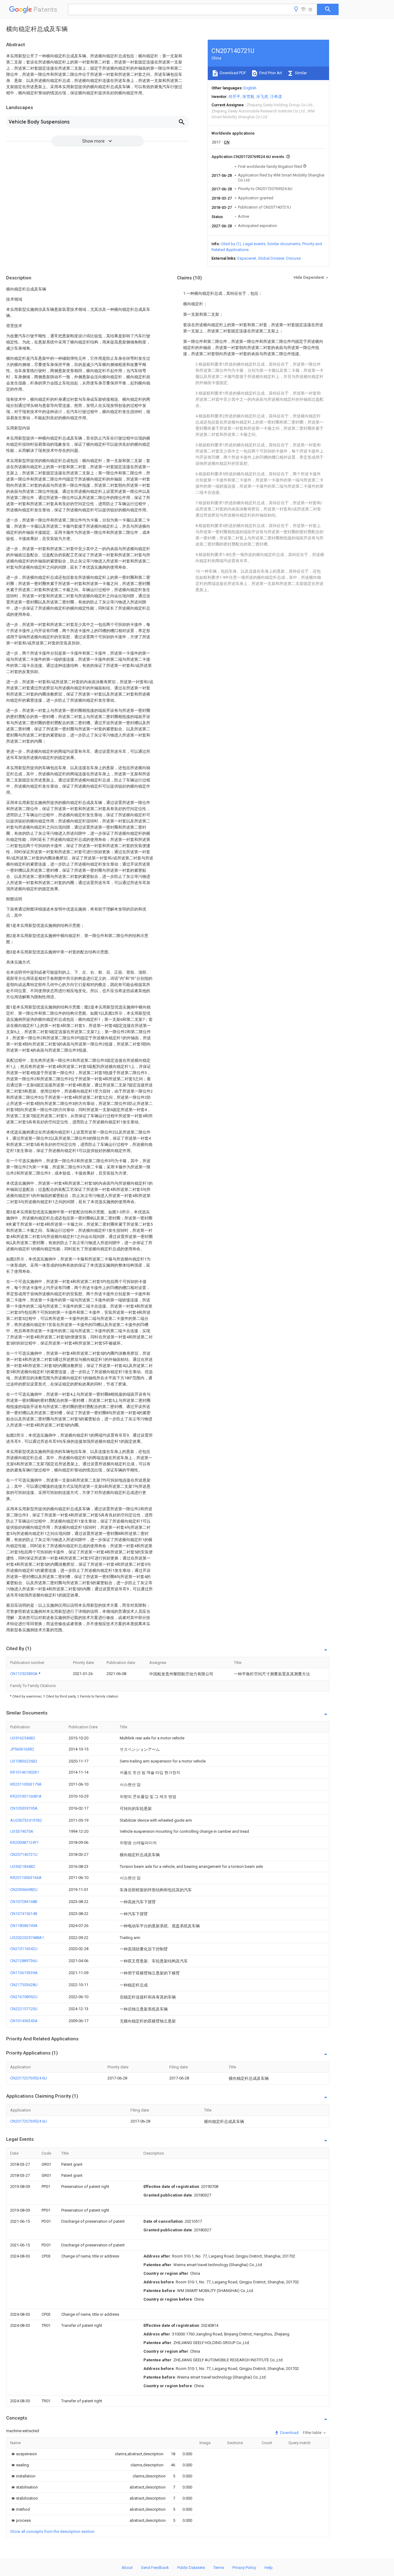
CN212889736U (24, 1961)
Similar (300, 73)
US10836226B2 (24, 1761)
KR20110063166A (26, 1878)
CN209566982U (24, 1890)
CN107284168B (24, 1902)
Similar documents (284, 244)
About (127, 2568)
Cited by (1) (231, 244)
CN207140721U (24, 1854)
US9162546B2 (23, 1738)
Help (269, 2568)
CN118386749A (24, 1926)
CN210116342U (24, 1949)
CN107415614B (24, 1914)
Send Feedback (155, 2568)
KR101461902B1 (25, 1772)
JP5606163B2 (22, 1749)
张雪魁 (248, 97)
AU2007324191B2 (26, 1820)
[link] (24, 2454)
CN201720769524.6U (29, 2078)
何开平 (234, 97)
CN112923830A (24, 1674)
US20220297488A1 (27, 1938)
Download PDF (233, 73)
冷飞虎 (262, 97)
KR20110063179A (26, 1784)
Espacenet (247, 258)
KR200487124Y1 (24, 1842)
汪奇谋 (276, 97)
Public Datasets (191, 2568)
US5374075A (22, 1831)
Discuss (293, 258)
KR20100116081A (26, 1796)
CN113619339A (24, 1973)
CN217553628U (24, 1985)
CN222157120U (24, 2009)
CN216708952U (24, 1997)
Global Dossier (271, 258)
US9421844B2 (23, 1866)
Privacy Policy (244, 2568)
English (250, 88)
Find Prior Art (270, 73)
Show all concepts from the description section (52, 2531)
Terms (219, 2568)
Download (289, 2433)
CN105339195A (24, 1808)
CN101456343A (24, 2021)
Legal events (254, 244)
